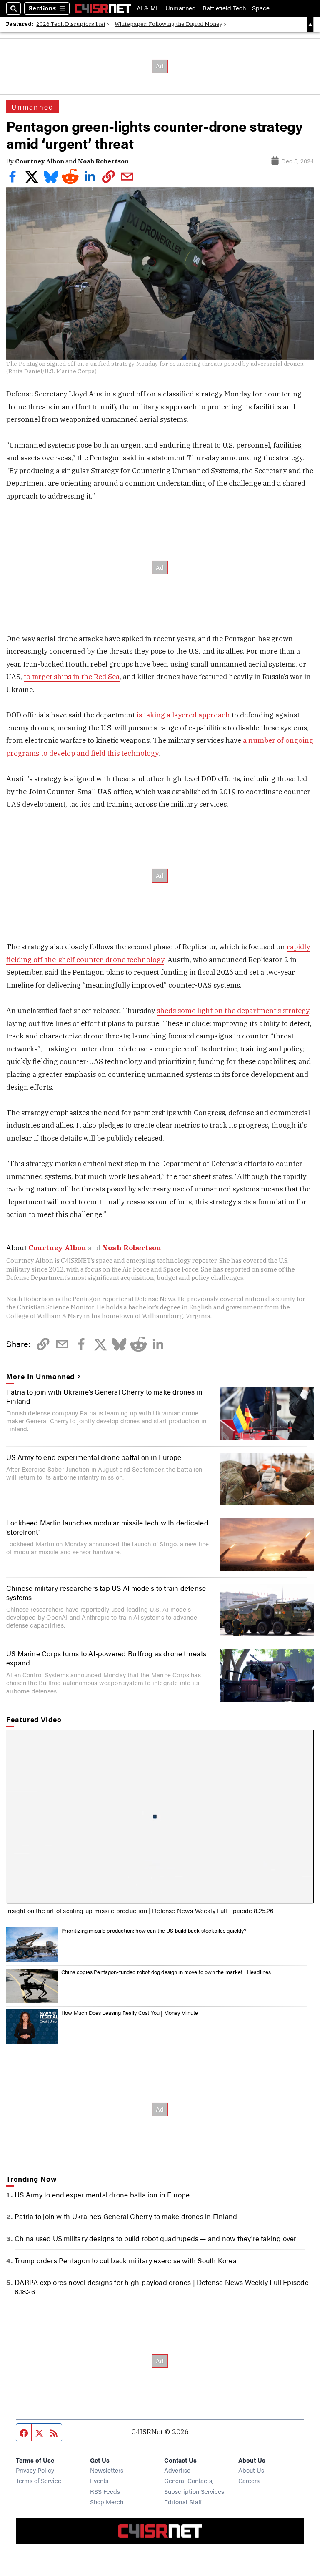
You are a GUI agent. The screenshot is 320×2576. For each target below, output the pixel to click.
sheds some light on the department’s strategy (233, 1011)
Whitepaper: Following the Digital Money (169, 24)
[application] (160, 1817)
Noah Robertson (103, 161)
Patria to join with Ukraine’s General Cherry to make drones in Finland (104, 1396)
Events (99, 2480)
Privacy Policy (35, 2470)
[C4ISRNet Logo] (103, 8)
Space (261, 8)
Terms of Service (39, 2480)
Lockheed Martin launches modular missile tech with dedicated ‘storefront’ (107, 1527)
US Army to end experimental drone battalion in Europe (94, 1457)
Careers (249, 2480)
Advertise (177, 2470)
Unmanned (181, 8)
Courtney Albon (40, 161)
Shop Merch (107, 2502)
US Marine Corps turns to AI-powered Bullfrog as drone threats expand (106, 1658)
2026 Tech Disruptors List (71, 24)
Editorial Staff (183, 2502)
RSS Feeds (105, 2491)
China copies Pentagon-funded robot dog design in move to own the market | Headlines (166, 1972)
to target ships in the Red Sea (72, 677)
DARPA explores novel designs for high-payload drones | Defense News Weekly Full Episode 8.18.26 (161, 2287)
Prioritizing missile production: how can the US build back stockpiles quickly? (154, 1931)
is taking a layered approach (183, 715)
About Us (251, 2470)
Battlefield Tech (224, 8)
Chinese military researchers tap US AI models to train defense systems (106, 1593)
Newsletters (107, 2470)
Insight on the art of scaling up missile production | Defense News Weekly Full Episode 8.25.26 (140, 1910)
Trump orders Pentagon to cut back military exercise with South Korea (125, 2260)
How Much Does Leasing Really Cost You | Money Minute (130, 2013)
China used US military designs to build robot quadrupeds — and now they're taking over (155, 2238)
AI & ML (148, 8)
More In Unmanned (40, 1376)
